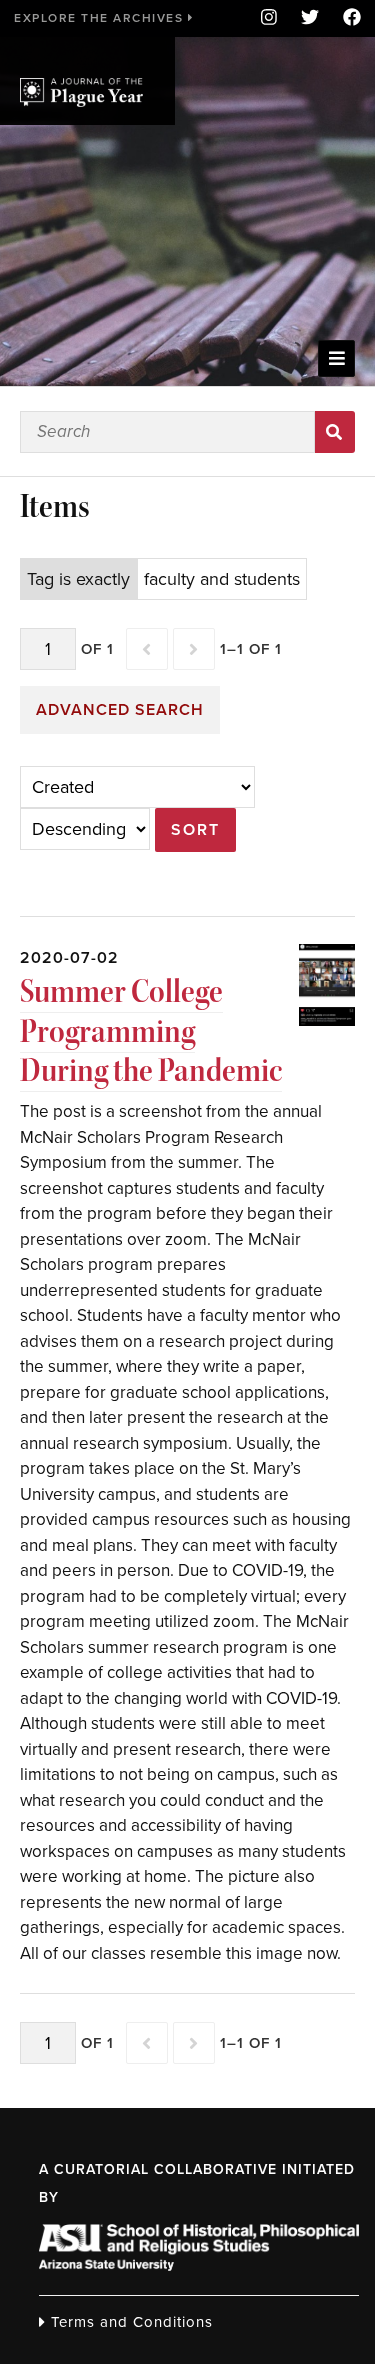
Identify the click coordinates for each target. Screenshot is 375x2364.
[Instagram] (269, 18)
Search (335, 432)
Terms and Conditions (129, 2322)
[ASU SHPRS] (199, 2265)
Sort (195, 830)
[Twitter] (310, 18)
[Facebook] (346, 18)
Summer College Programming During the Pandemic (151, 1031)
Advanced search (120, 710)
